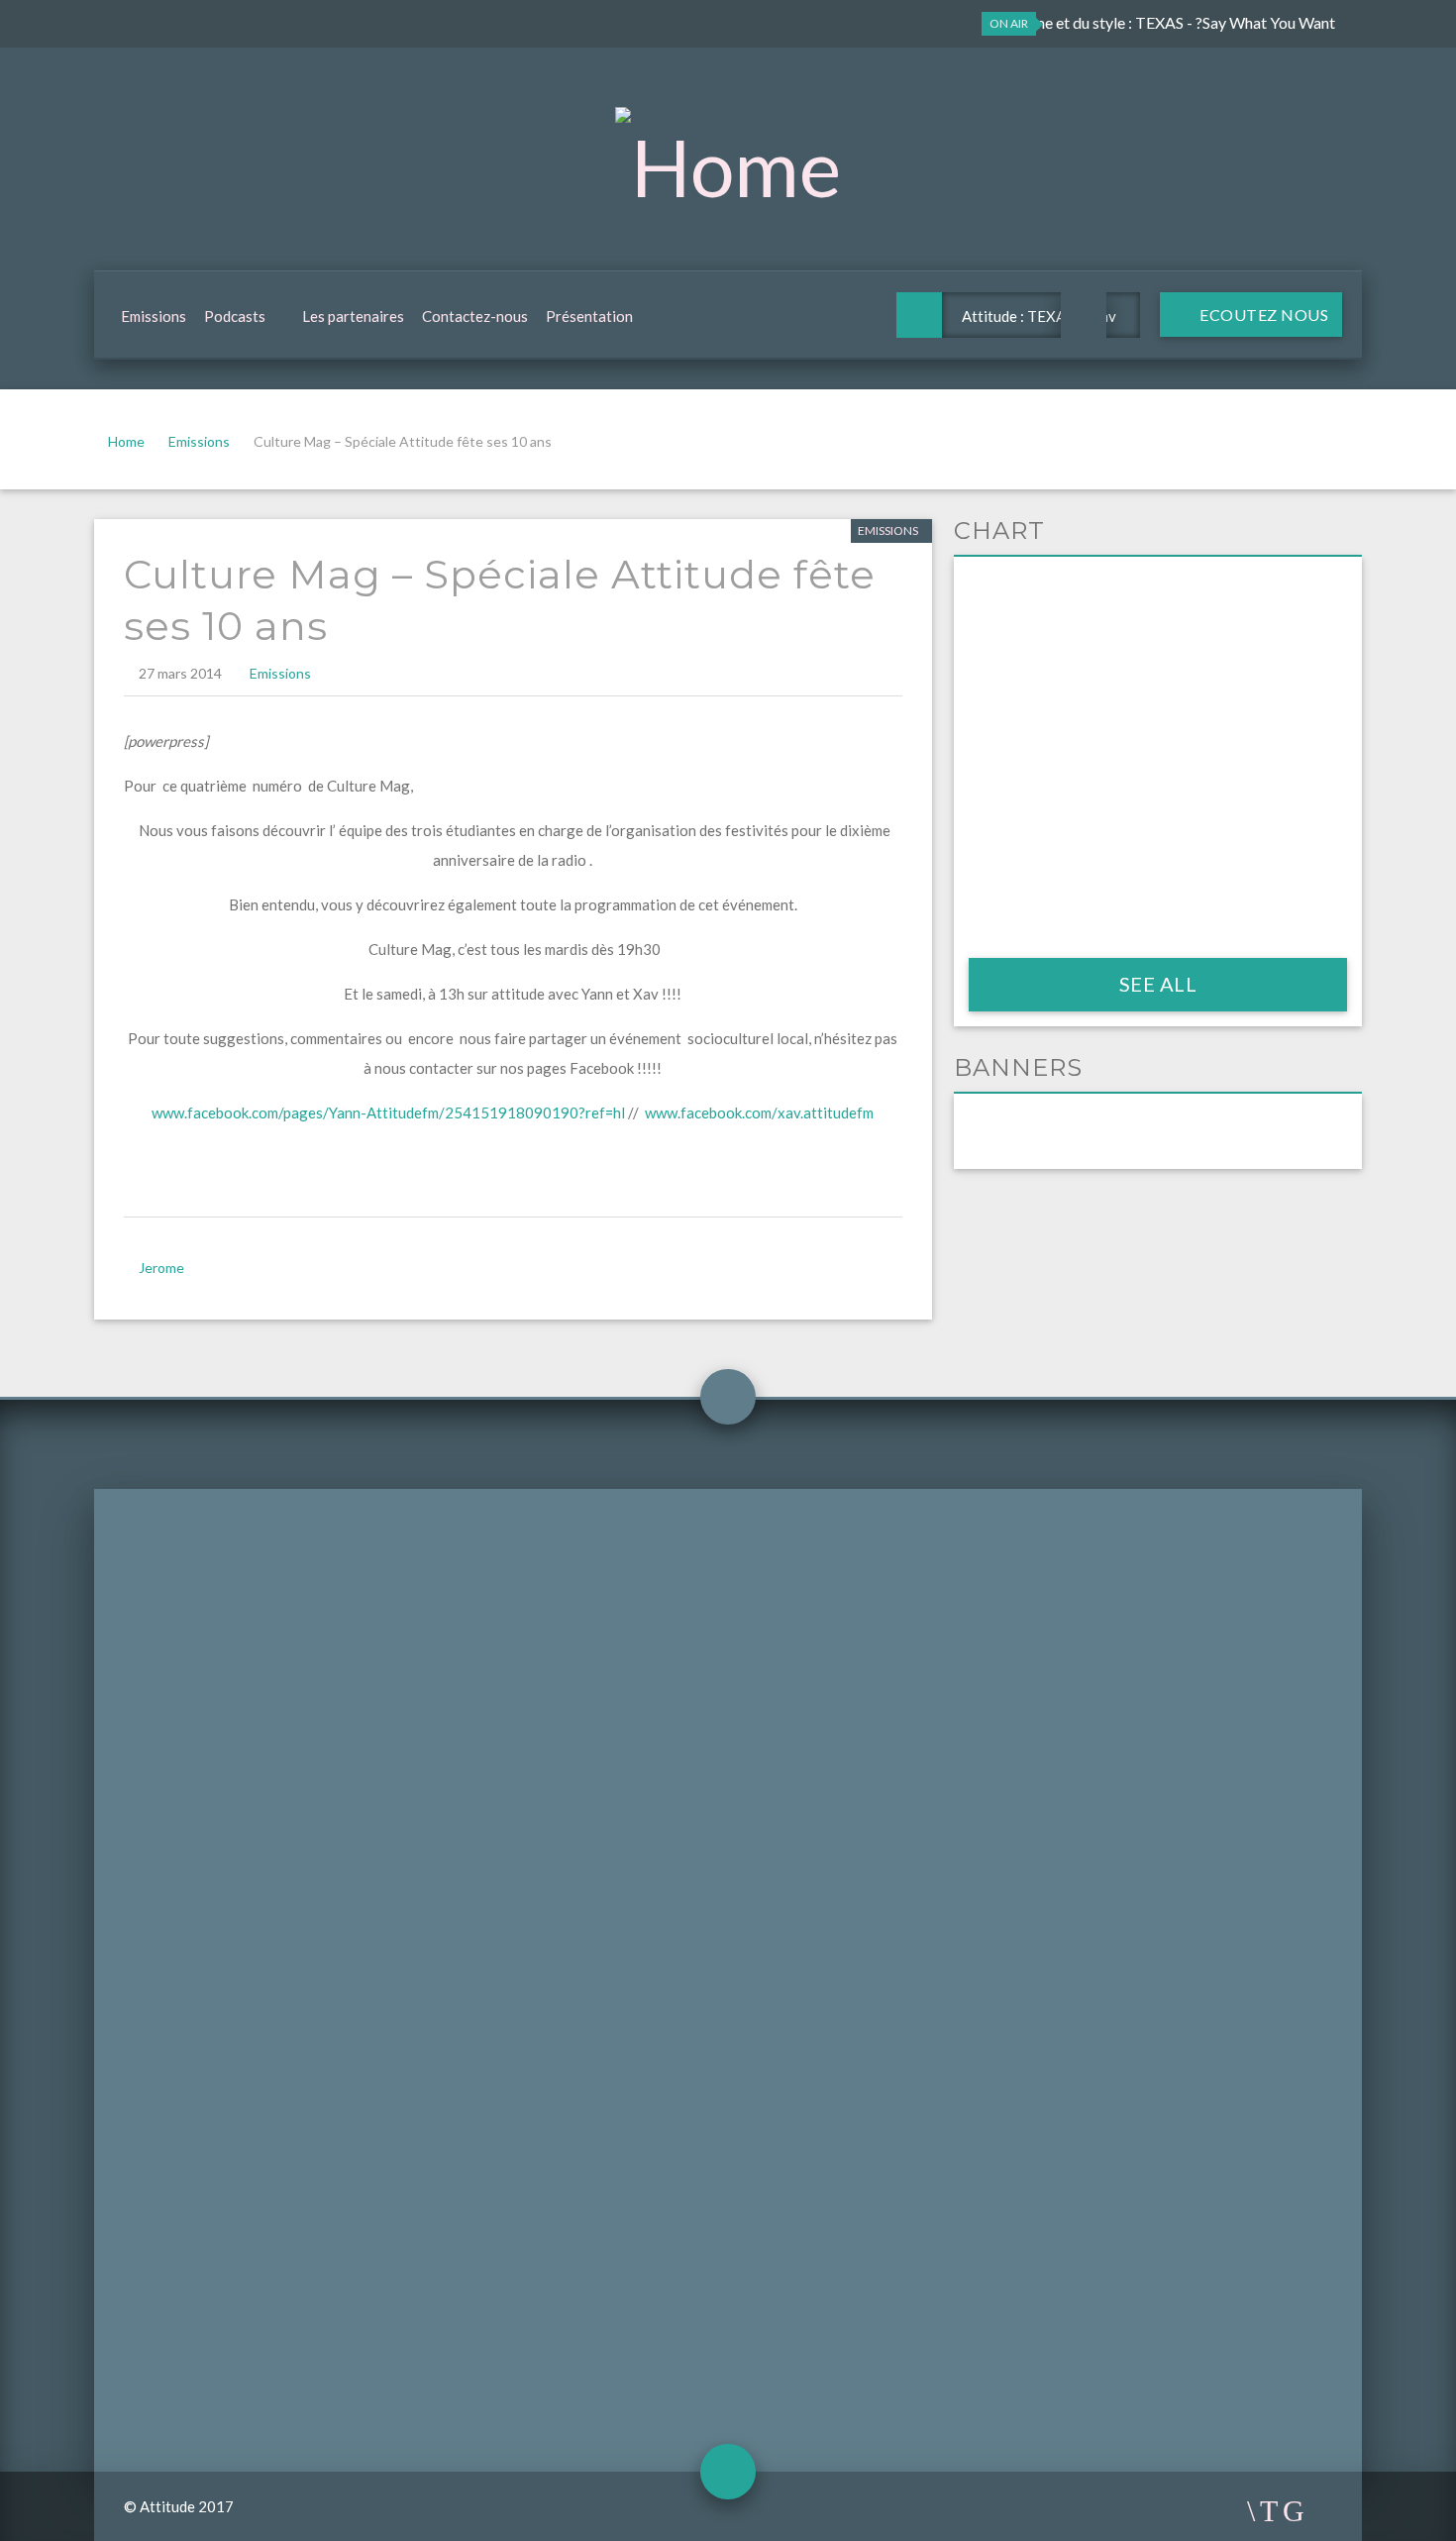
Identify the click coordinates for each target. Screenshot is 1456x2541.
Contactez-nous (475, 316)
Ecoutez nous (1263, 315)
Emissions (154, 316)
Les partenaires (353, 316)
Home (126, 441)
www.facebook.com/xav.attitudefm (759, 1112)
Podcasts (235, 316)
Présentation (589, 316)
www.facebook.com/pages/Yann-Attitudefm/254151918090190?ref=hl (388, 1112)
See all (1158, 984)
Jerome (161, 1268)
